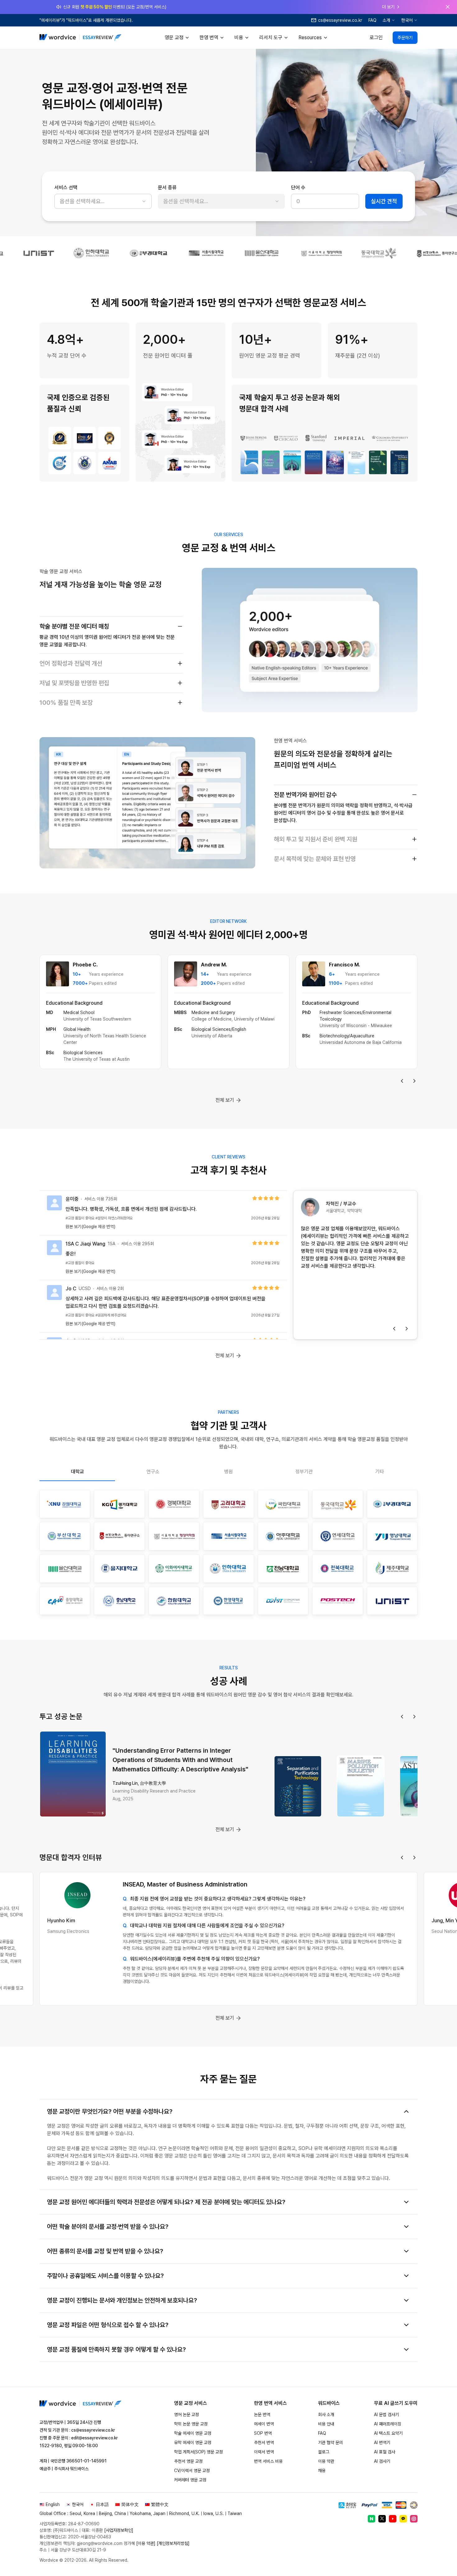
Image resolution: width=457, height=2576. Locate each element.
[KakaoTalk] (403, 2519)
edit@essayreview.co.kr (95, 2438)
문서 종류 (167, 187)
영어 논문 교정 (187, 2415)
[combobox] (103, 201)
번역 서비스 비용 (268, 2461)
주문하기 (405, 38)
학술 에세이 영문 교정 (193, 2433)
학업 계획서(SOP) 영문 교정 (198, 2452)
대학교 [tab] (77, 1472)
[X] (382, 2519)
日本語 (102, 2504)
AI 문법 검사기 (386, 2415)
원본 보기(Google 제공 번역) (90, 1227)
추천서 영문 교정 (188, 2461)
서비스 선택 (66, 187)
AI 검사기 (382, 2461)
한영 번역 (209, 37)
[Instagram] (414, 2519)
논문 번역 (262, 2415)
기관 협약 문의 (330, 2443)
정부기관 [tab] (304, 1472)
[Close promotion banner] (448, 7)
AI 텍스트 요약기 (388, 2433)
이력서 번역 (264, 2452)
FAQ (372, 20)
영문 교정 (174, 37)
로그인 (376, 37)
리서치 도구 (271, 37)
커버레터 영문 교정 (190, 2480)
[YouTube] (393, 2519)
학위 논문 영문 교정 (191, 2424)
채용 (322, 2471)
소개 (386, 20)
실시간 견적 (384, 201)
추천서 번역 (264, 2443)
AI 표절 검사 (385, 2452)
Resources (310, 37)
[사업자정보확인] (119, 2530)
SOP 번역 (263, 2433)
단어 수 (298, 187)
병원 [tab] (228, 1472)
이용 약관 (326, 2461)
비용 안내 (326, 2424)
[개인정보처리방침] (173, 2543)
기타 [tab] (380, 1472)
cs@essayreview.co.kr (93, 2430)
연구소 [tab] (153, 1472)
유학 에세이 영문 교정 (193, 2443)
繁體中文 (160, 2504)
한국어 (407, 20)
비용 (239, 37)
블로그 (324, 2452)
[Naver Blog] (372, 2519)
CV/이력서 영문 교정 (192, 2471)
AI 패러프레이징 (388, 2424)
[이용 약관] (146, 2543)
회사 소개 (326, 2415)
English (53, 2504)
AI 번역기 (382, 2443)
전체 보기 (225, 1100)
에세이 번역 (264, 2424)
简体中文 (130, 2504)
